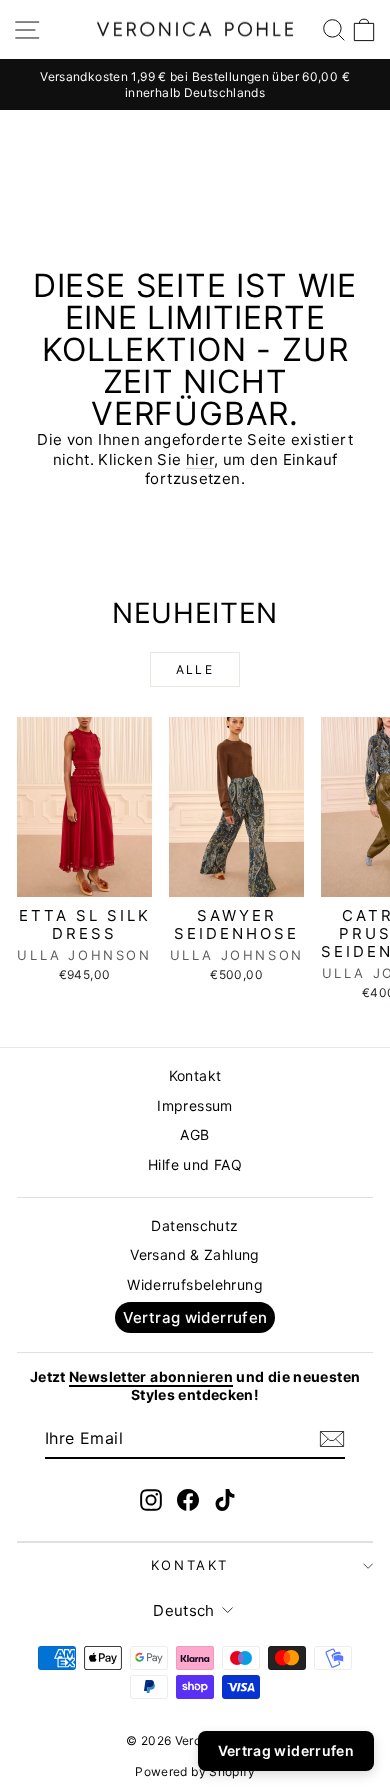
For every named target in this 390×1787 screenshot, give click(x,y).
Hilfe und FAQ (195, 1164)
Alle (195, 669)
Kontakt (195, 1075)
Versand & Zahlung (194, 1254)
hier (200, 459)
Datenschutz (194, 1225)
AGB (194, 1134)
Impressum (194, 1105)
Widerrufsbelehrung (195, 1284)
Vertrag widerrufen (195, 1317)
